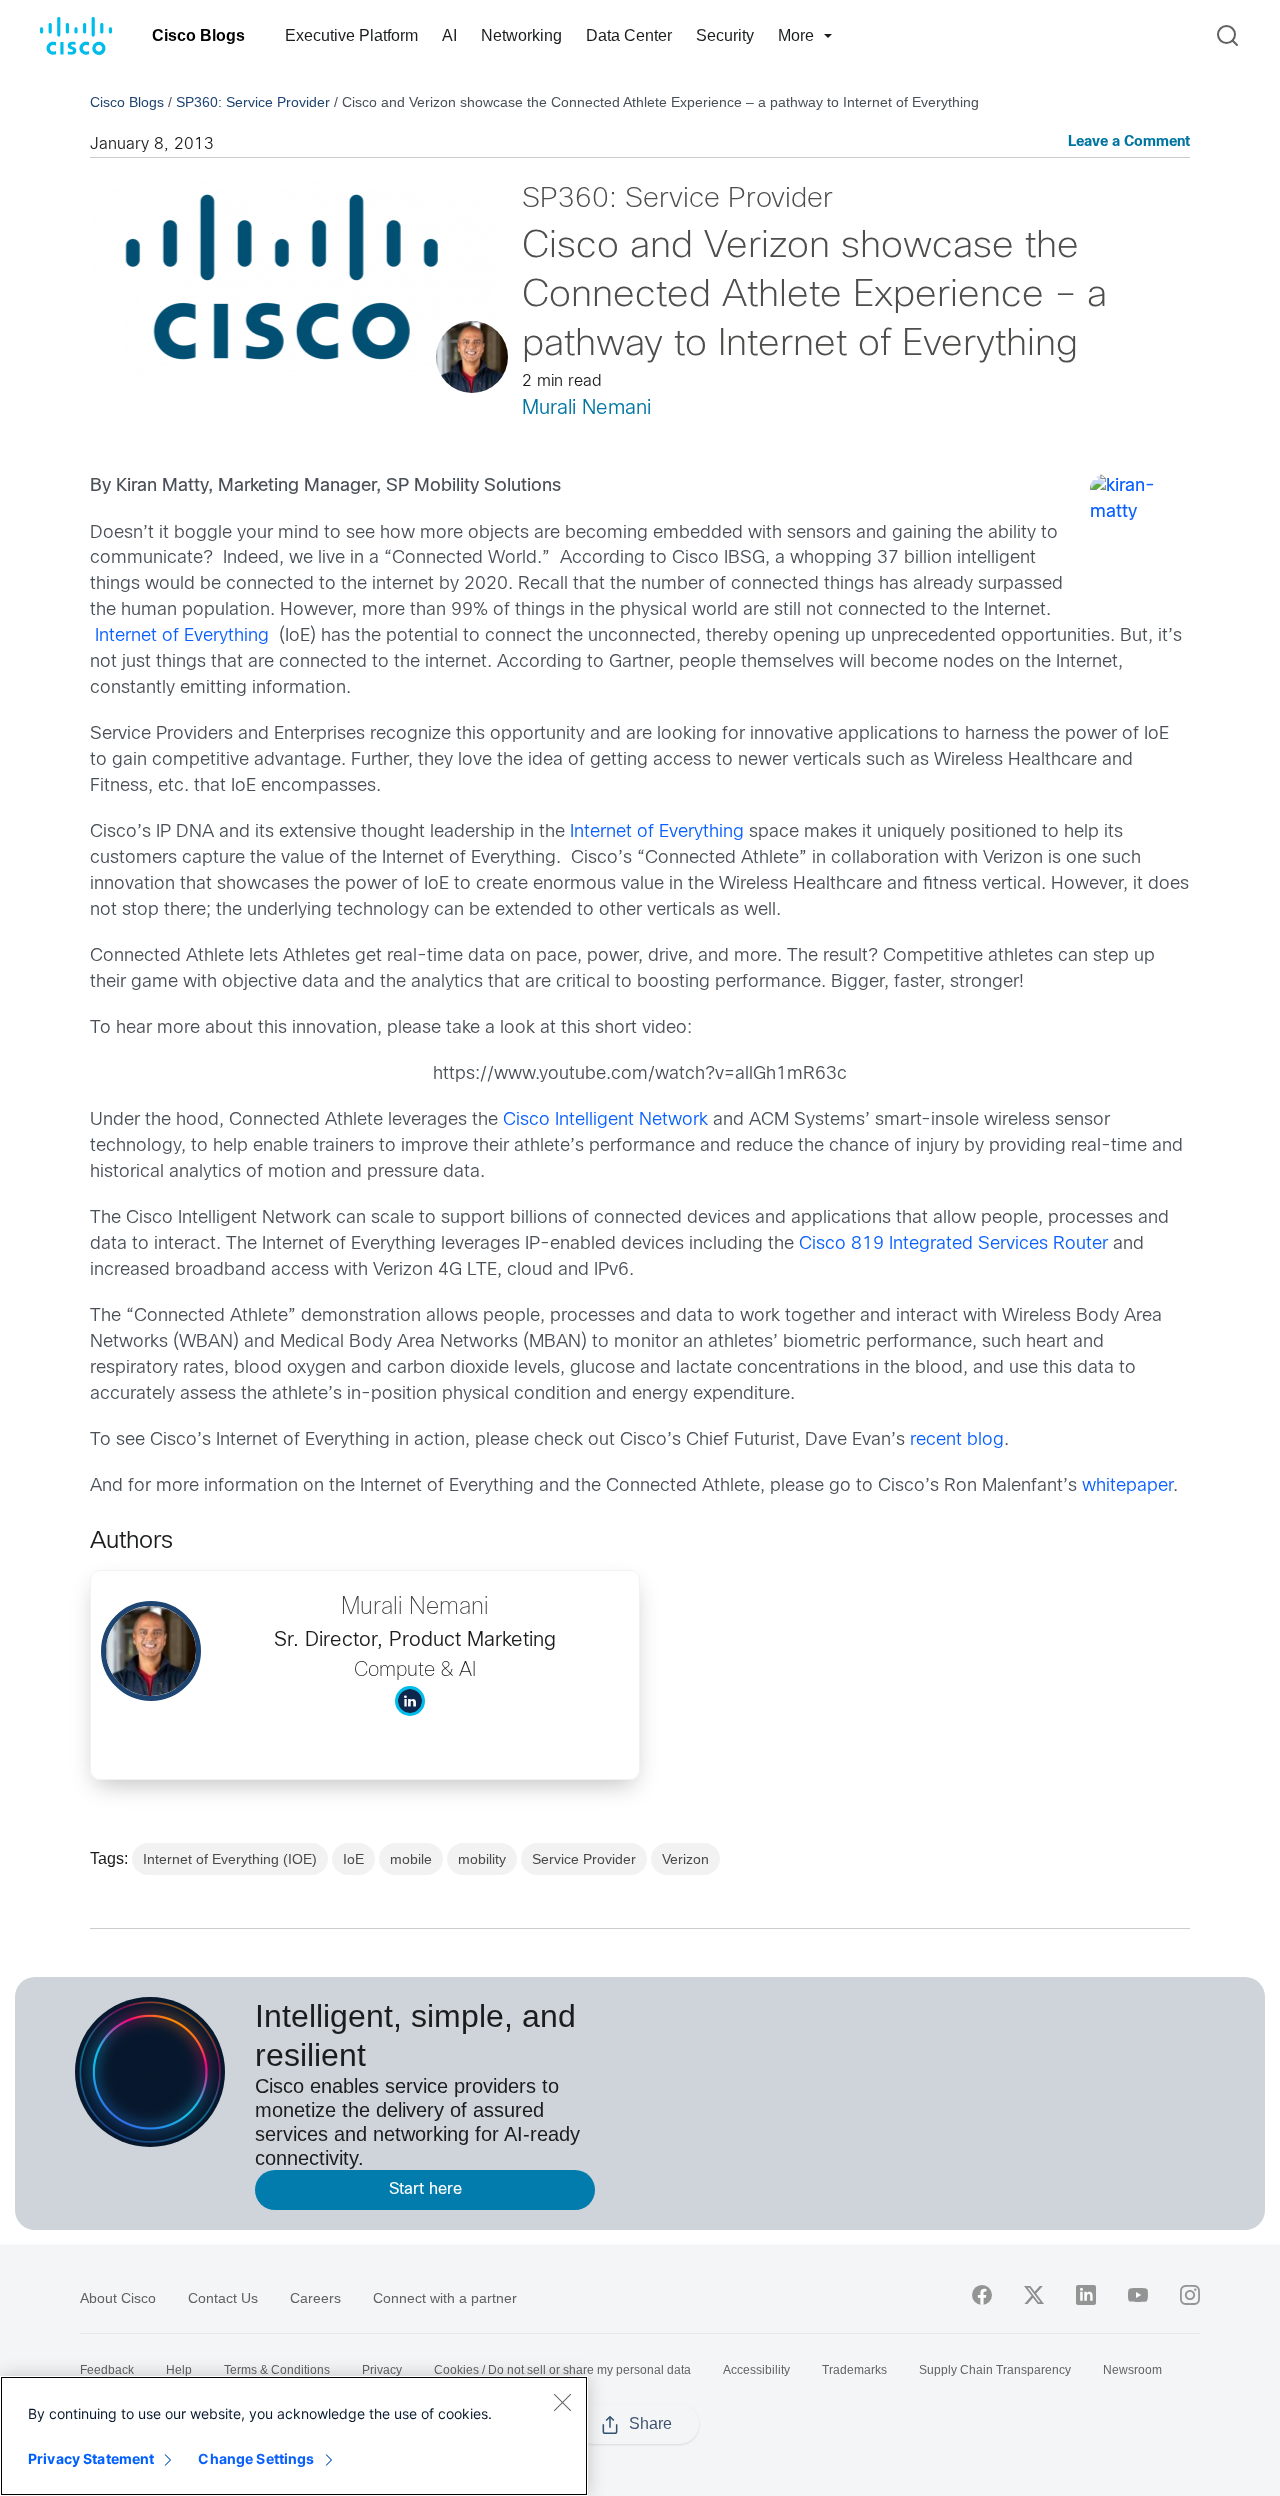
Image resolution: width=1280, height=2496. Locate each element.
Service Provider (584, 1859)
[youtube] (1138, 2295)
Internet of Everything (182, 636)
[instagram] (1190, 2295)
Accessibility (756, 2370)
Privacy (382, 2370)
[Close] (562, 2402)
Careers (315, 2298)
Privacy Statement (91, 2458)
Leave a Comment (1129, 142)
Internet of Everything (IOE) (230, 1859)
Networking (521, 35)
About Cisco (118, 2298)
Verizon (685, 1859)
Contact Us (223, 2298)
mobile (411, 1859)
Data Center (629, 35)
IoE (353, 1859)
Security (725, 35)
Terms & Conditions (277, 2370)
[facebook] (982, 2295)
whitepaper (1127, 1486)
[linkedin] (1086, 2295)
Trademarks (854, 2370)
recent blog (957, 1440)
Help (179, 2370)
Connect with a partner (445, 2298)
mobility (482, 1859)
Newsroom (1132, 2370)
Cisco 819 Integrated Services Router (953, 1244)
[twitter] (1034, 2295)
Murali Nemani (586, 408)
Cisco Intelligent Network (605, 1120)
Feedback (107, 2370)
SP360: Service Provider (253, 102)
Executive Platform (351, 35)
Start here (425, 2189)
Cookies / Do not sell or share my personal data (562, 2370)
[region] (294, 2436)
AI (449, 35)
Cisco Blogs (198, 35)
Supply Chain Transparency (995, 2370)
